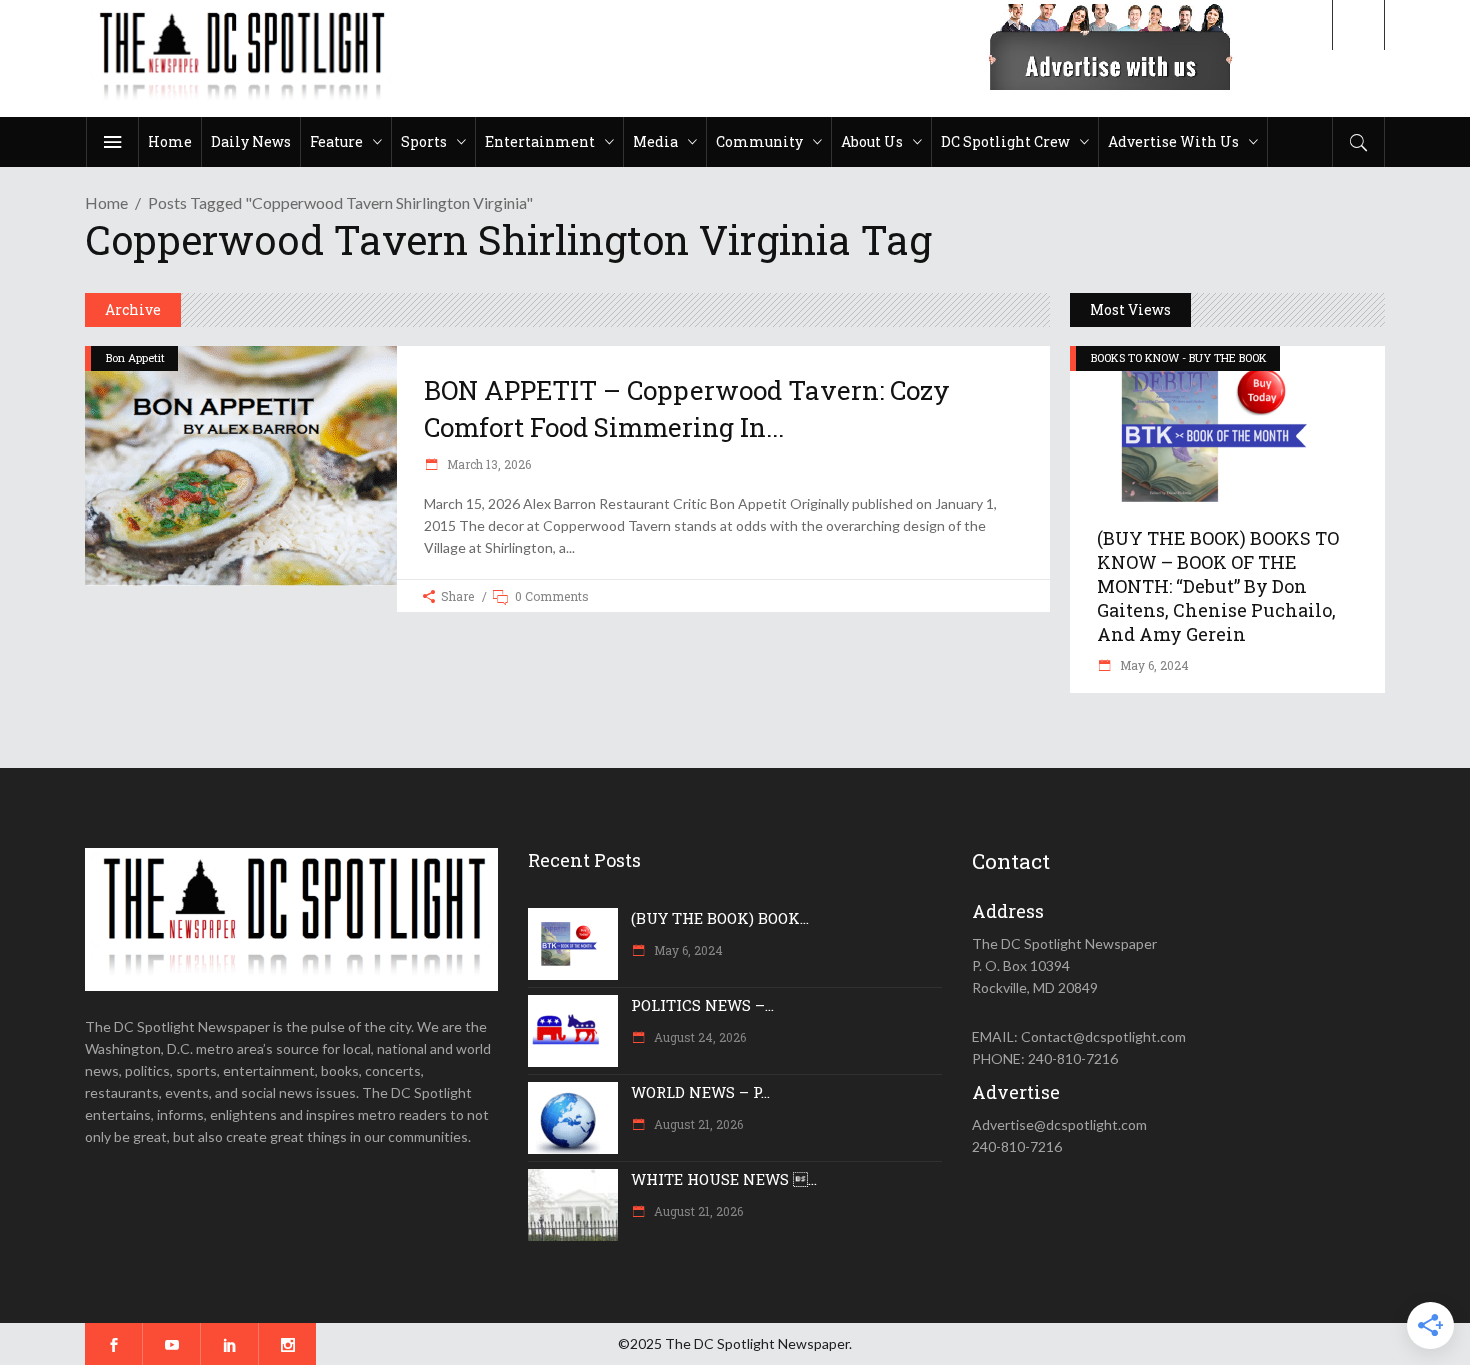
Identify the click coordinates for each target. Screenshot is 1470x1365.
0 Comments (552, 596)
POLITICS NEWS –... (702, 1005)
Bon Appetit (135, 357)
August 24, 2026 (698, 1037)
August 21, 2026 (697, 1124)
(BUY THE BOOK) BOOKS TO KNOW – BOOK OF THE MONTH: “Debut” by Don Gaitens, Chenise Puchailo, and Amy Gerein (1218, 586)
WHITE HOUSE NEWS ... (724, 1179)
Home (106, 202)
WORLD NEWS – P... (700, 1092)
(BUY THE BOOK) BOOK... (720, 918)
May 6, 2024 (1153, 665)
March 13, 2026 (487, 464)
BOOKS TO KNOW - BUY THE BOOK (1179, 357)
